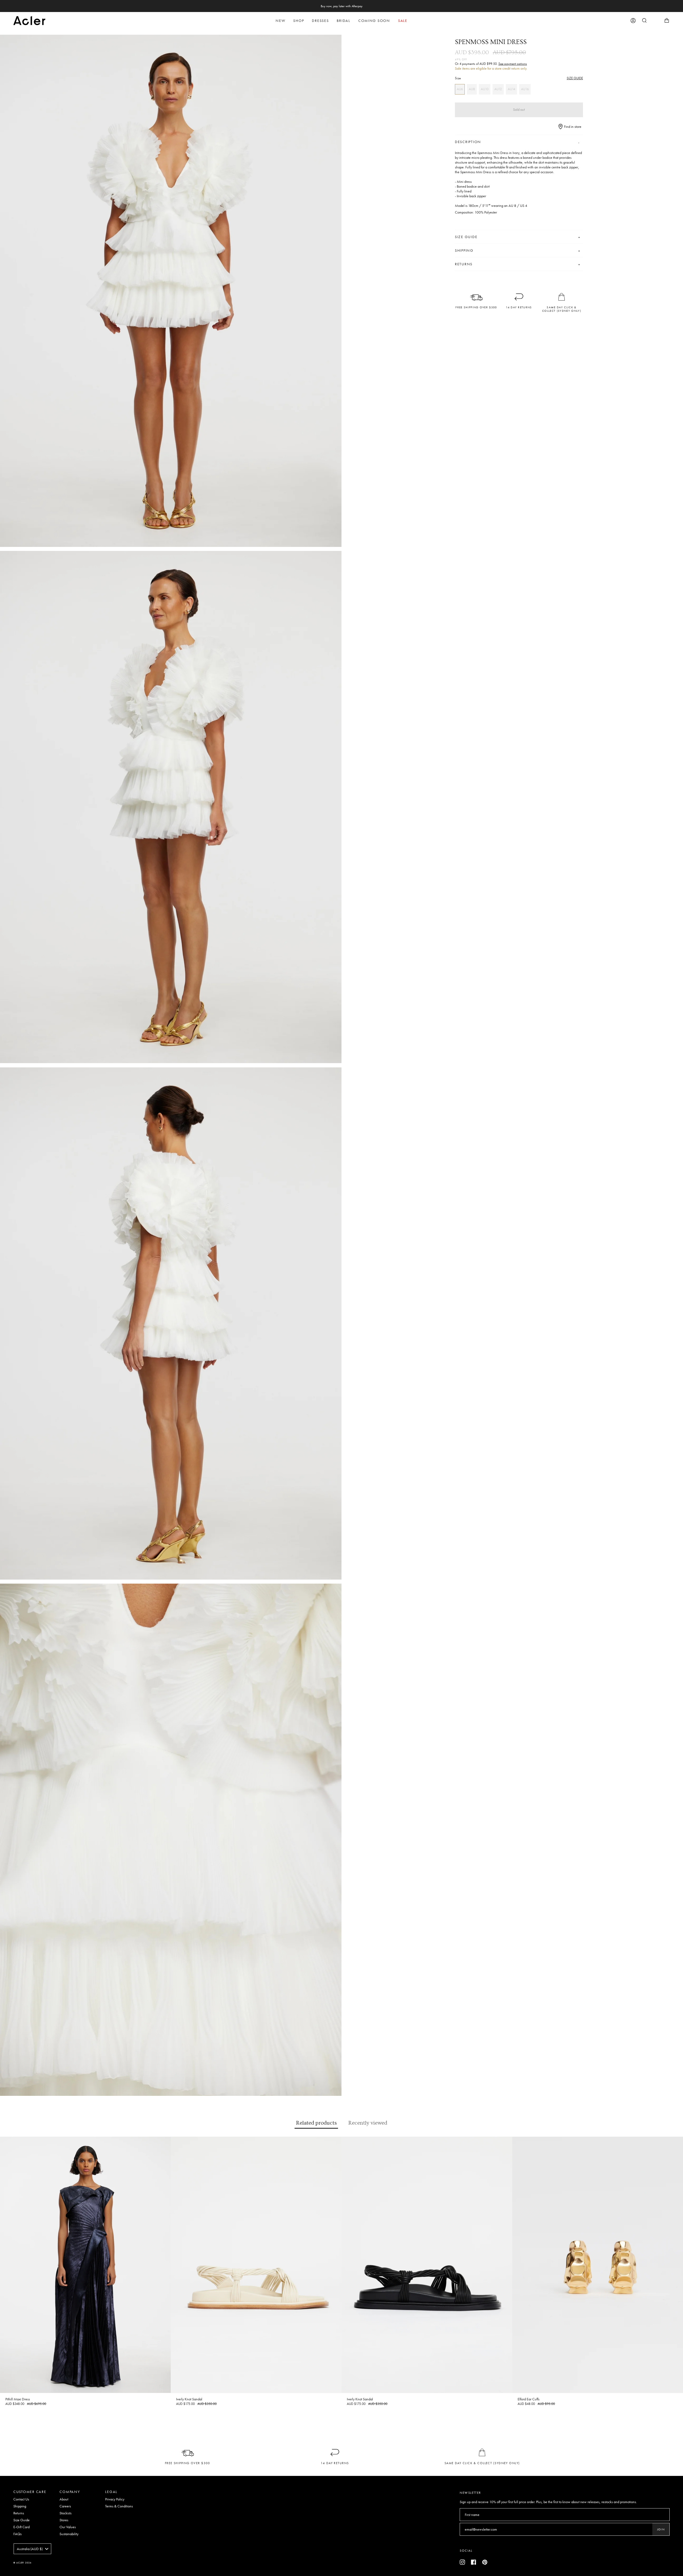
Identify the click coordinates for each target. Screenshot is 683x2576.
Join (661, 2529)
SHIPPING (464, 250)
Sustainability (69, 2534)
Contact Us (21, 2499)
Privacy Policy (115, 2499)
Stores (64, 2520)
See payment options (513, 64)
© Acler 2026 (22, 2563)
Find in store (572, 127)
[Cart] (667, 21)
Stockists (65, 2513)
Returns (19, 2513)
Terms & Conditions (119, 2506)
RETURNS (464, 264)
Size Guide (21, 2520)
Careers (65, 2506)
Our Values (68, 2527)
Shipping (20, 2506)
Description (468, 142)
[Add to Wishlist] (167, 2140)
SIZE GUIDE (575, 78)
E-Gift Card (21, 2527)
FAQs (17, 2534)
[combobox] (32, 2549)
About (64, 2499)
